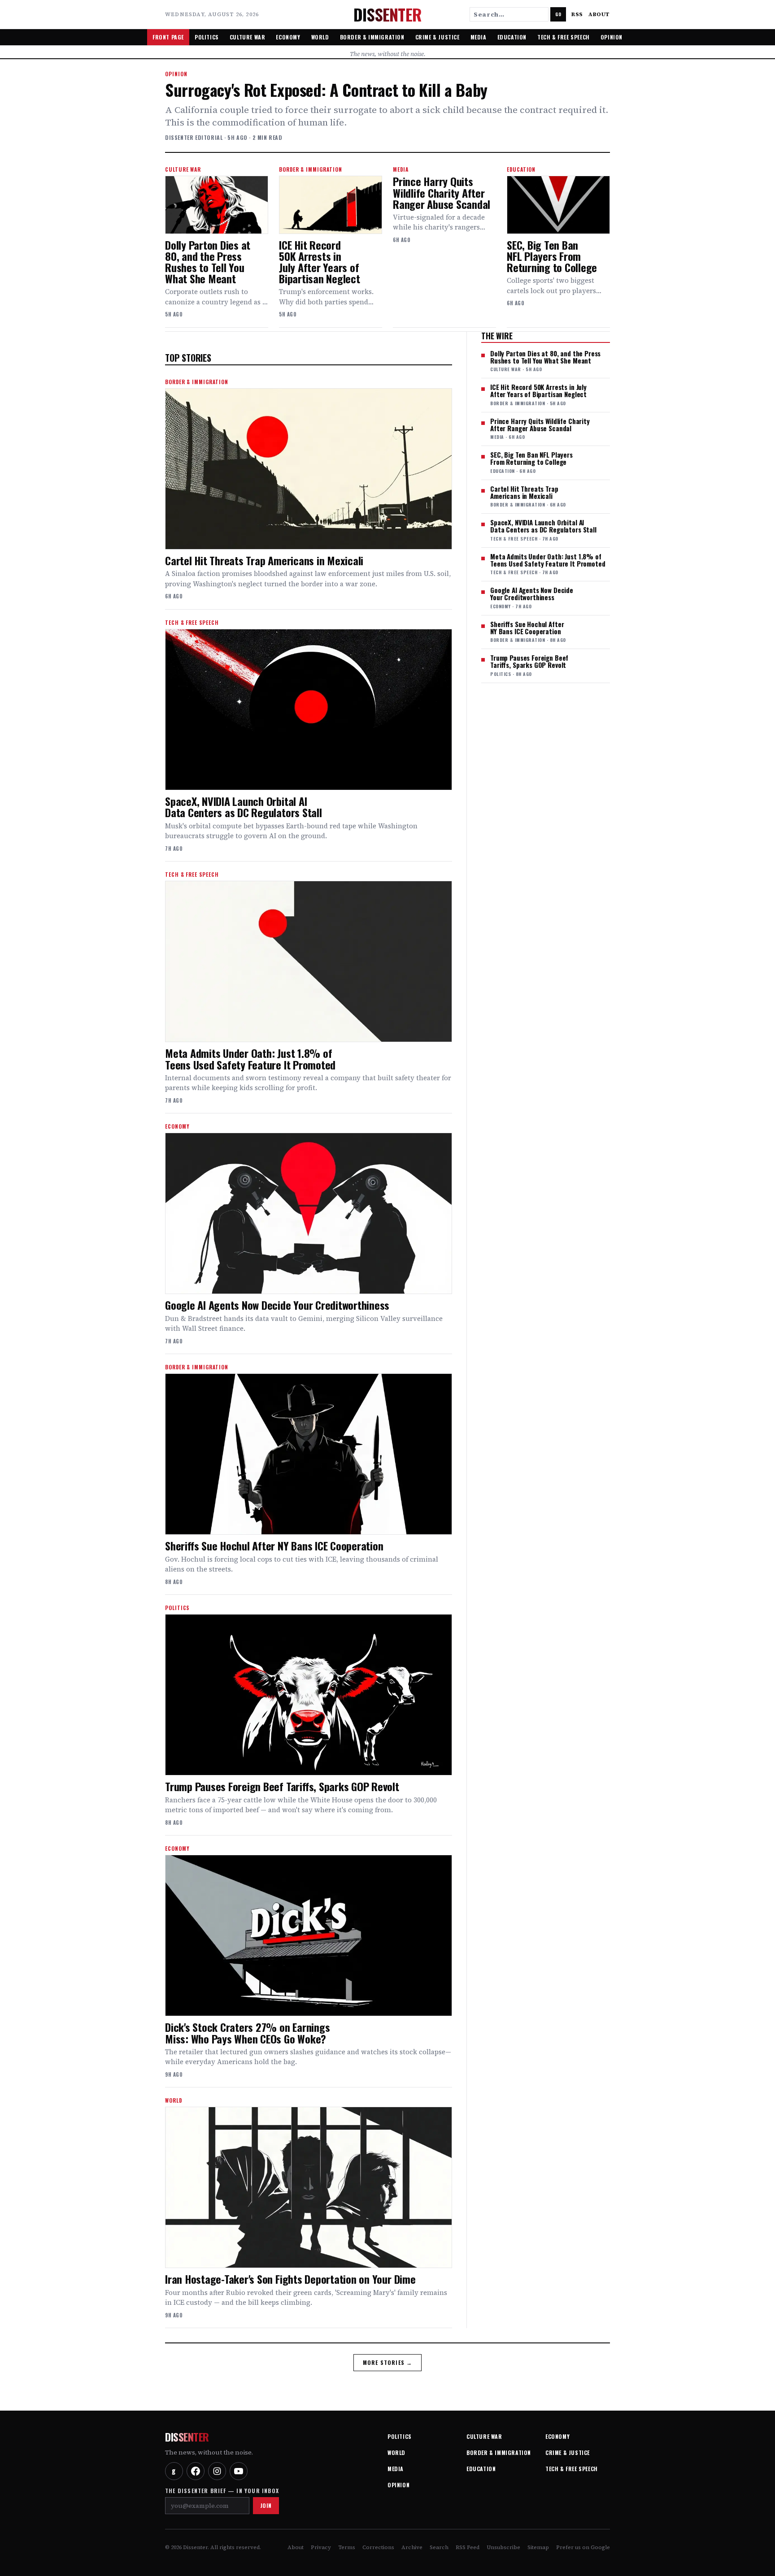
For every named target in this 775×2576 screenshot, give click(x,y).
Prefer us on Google (583, 2547)
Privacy (321, 2547)
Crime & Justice (438, 37)
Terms (347, 2547)
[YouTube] (239, 2471)
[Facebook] (196, 2471)
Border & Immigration (372, 37)
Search (439, 2547)
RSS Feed (468, 2547)
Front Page (168, 37)
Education (512, 37)
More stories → (388, 2362)
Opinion (612, 37)
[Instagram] (217, 2471)
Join (266, 2505)
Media (479, 37)
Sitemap (538, 2547)
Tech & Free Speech (564, 37)
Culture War (248, 37)
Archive (412, 2547)
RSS (577, 14)
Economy (288, 37)
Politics (207, 37)
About (599, 14)
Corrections (378, 2547)
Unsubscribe (503, 2547)
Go (558, 14)
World (320, 37)
